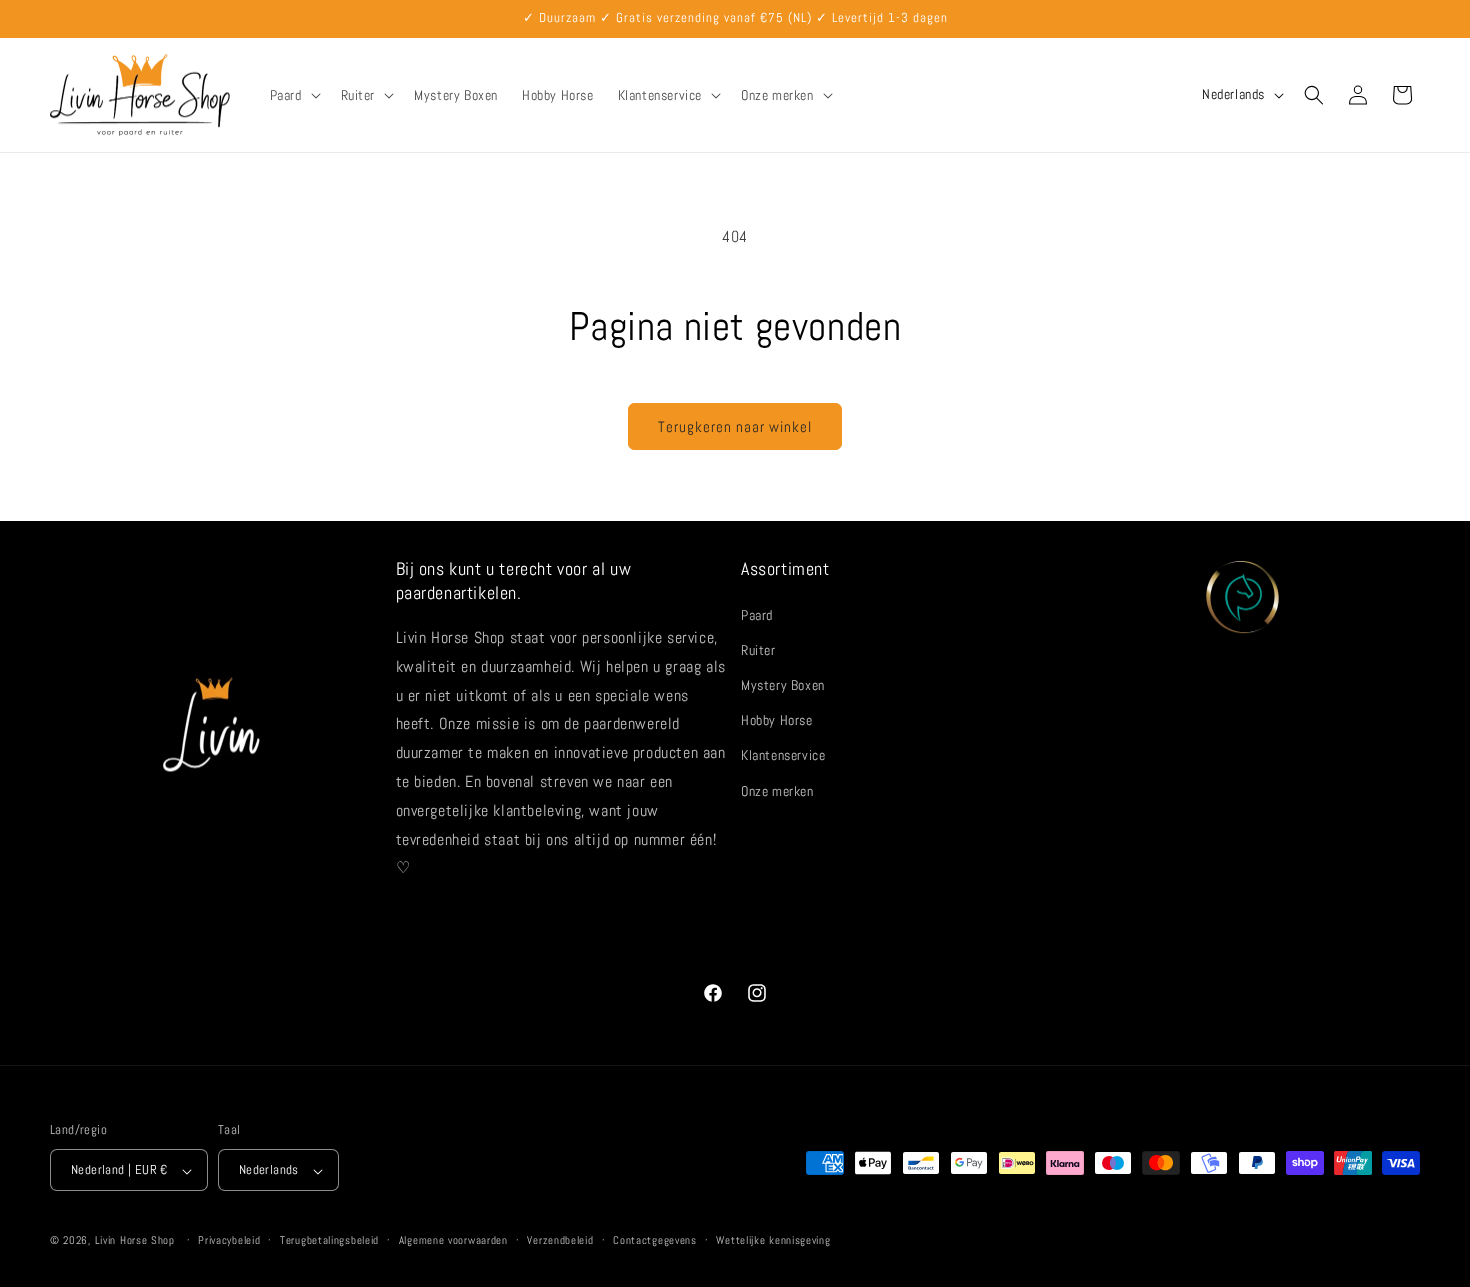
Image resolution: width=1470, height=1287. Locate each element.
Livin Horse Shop (135, 1241)
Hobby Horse (777, 720)
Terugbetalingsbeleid (329, 1240)
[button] (293, 95)
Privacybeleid (229, 1240)
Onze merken (777, 790)
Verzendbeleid (560, 1240)
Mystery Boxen (783, 684)
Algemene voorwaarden (453, 1240)
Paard (757, 614)
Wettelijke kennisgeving (773, 1240)
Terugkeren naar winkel (735, 426)
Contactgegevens (655, 1240)
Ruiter (758, 649)
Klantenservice (783, 755)
